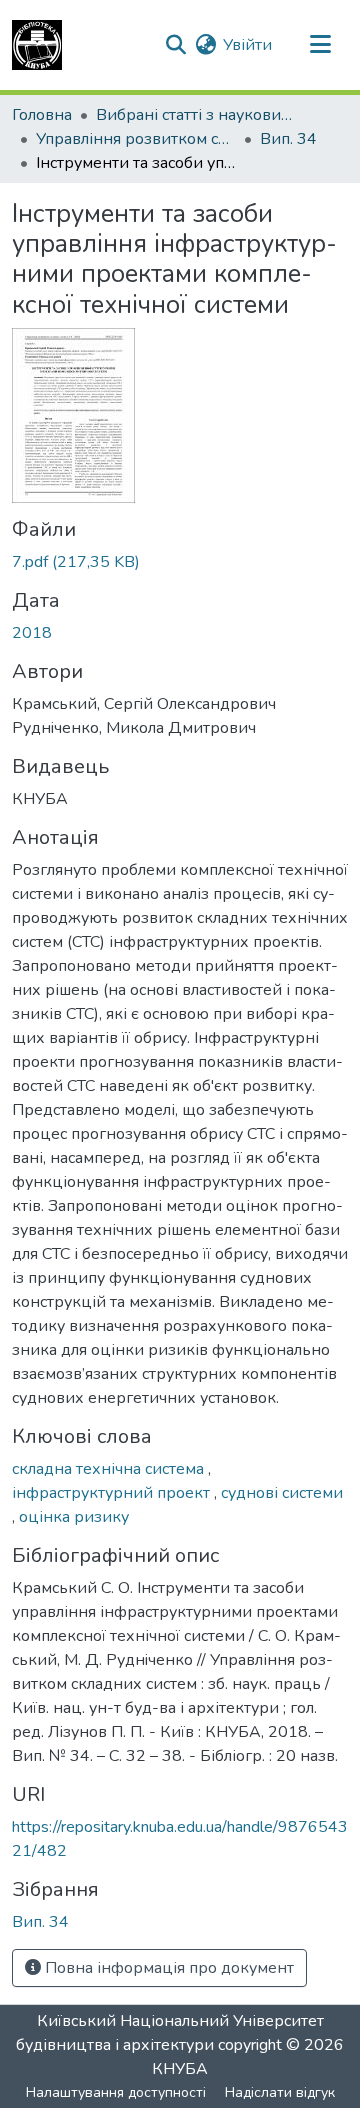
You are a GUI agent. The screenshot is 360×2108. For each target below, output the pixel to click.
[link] (180, 562)
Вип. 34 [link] (288, 139)
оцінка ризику (74, 1517)
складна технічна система (110, 1469)
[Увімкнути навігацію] (320, 45)
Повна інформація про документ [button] (167, 1968)
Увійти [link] (247, 45)
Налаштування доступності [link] (116, 2092)
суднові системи (282, 1493)
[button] (37, 45)
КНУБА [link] (180, 2069)
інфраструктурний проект (113, 1493)
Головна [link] (42, 115)
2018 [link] (32, 633)
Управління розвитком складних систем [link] (136, 139)
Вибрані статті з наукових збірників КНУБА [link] (196, 115)
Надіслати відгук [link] (280, 2092)
